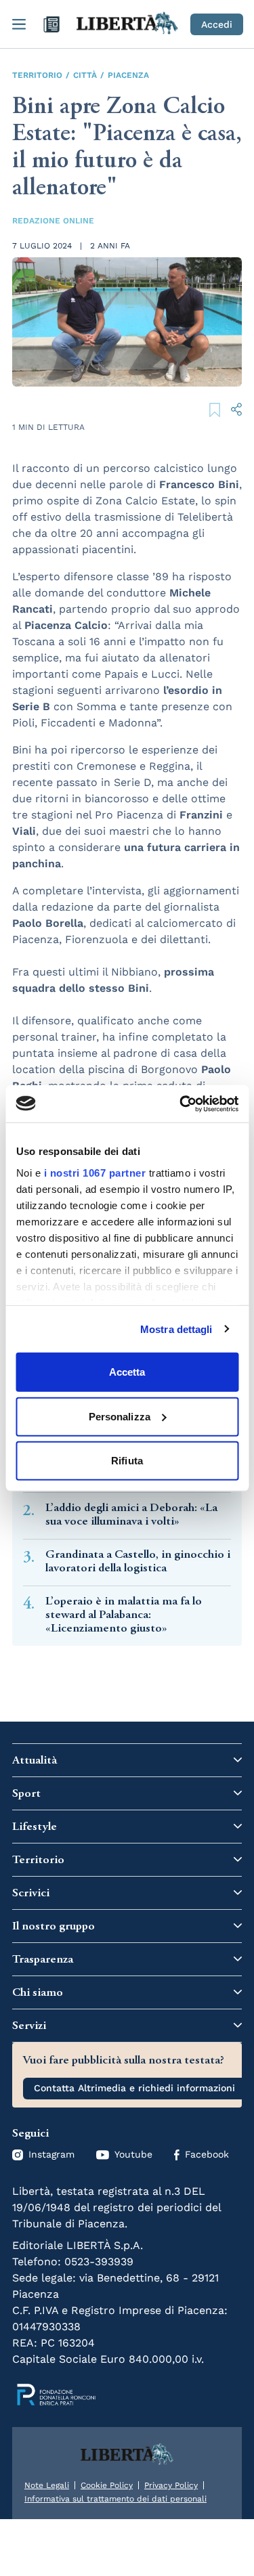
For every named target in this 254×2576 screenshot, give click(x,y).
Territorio (37, 75)
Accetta (127, 1372)
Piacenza (128, 75)
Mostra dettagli (176, 1329)
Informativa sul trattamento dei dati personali (115, 2499)
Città (85, 75)
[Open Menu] (19, 24)
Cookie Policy (107, 2485)
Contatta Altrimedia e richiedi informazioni (134, 2088)
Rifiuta (127, 1461)
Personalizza (120, 1416)
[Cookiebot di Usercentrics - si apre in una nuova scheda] (181, 1104)
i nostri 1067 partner (94, 1172)
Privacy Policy (171, 2485)
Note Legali (47, 2485)
